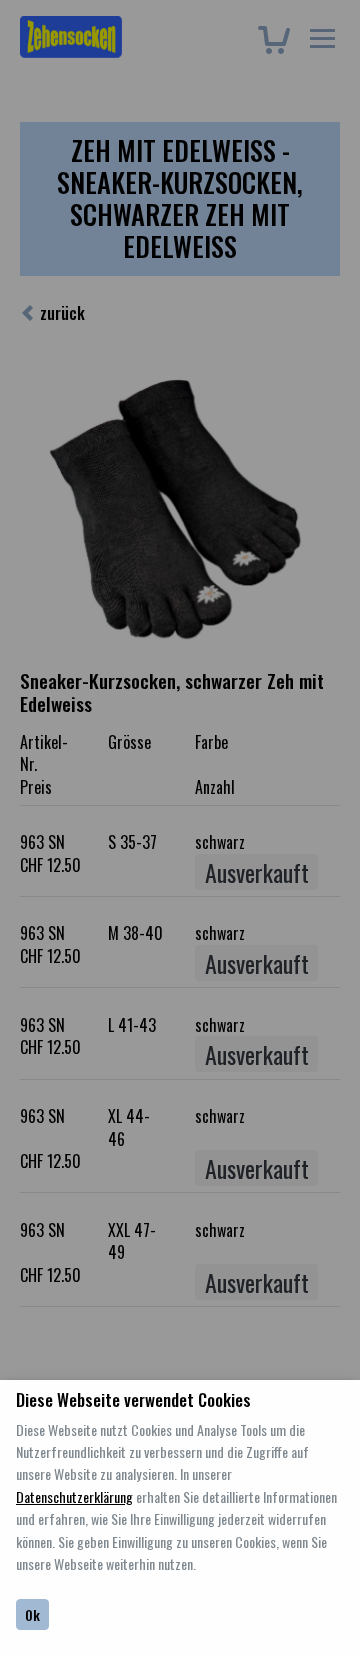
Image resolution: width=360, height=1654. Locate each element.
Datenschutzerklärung (74, 1496)
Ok (32, 1614)
